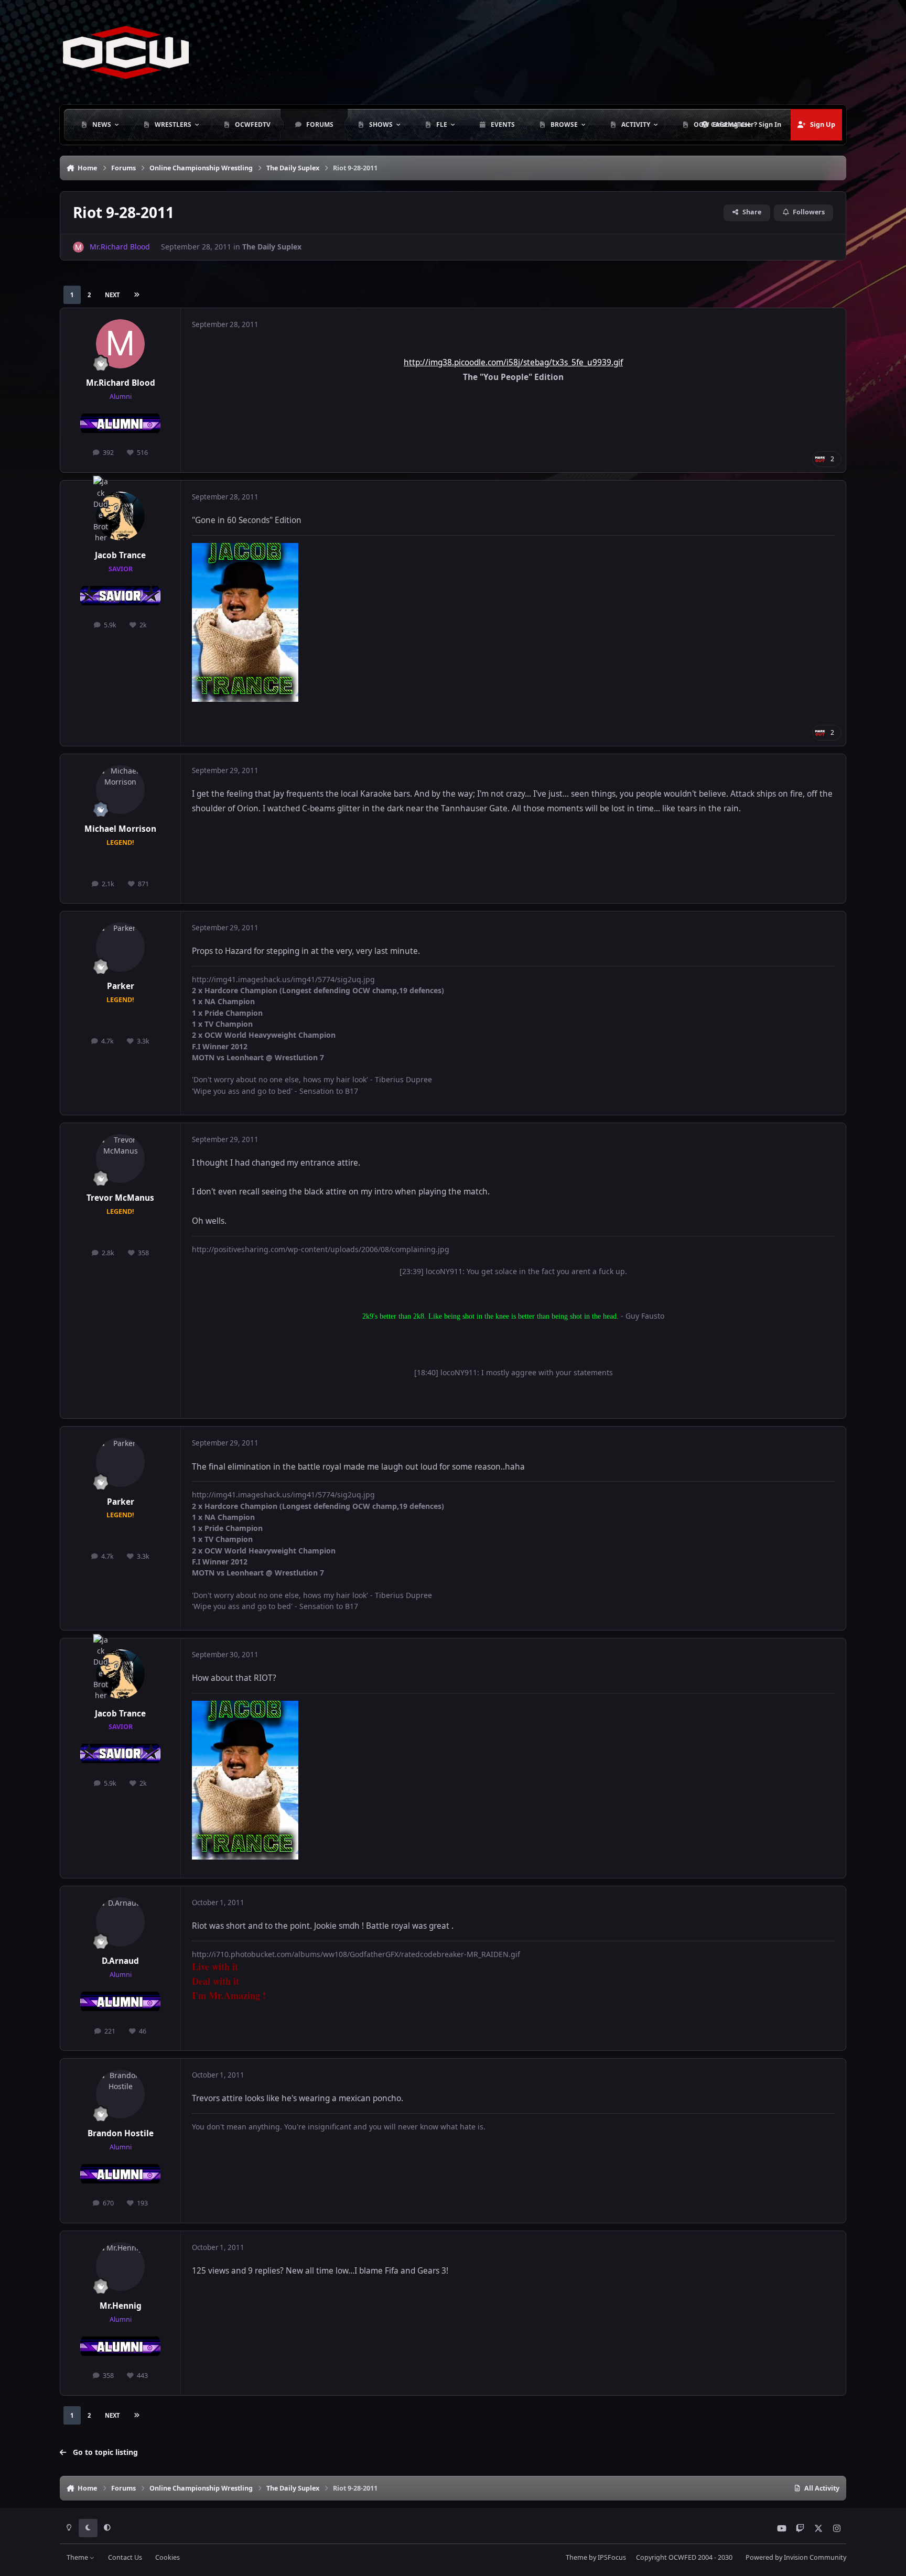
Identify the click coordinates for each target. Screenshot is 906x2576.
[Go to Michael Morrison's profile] (121, 790)
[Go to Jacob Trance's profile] (121, 516)
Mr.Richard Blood (121, 383)
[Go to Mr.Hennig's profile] (121, 2267)
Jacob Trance (120, 555)
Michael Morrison (120, 829)
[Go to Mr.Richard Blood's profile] (78, 247)
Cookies (168, 2557)
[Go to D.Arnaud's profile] (121, 1922)
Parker (121, 986)
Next (112, 295)
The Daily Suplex (272, 247)
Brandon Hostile (121, 2133)
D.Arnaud (120, 1961)
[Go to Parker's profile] (121, 947)
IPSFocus (612, 2557)
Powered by (796, 2557)
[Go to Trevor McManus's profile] (121, 1159)
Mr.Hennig (121, 2306)
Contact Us (125, 2557)
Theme (78, 2557)
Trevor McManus (120, 1198)
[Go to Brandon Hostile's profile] (121, 2094)
